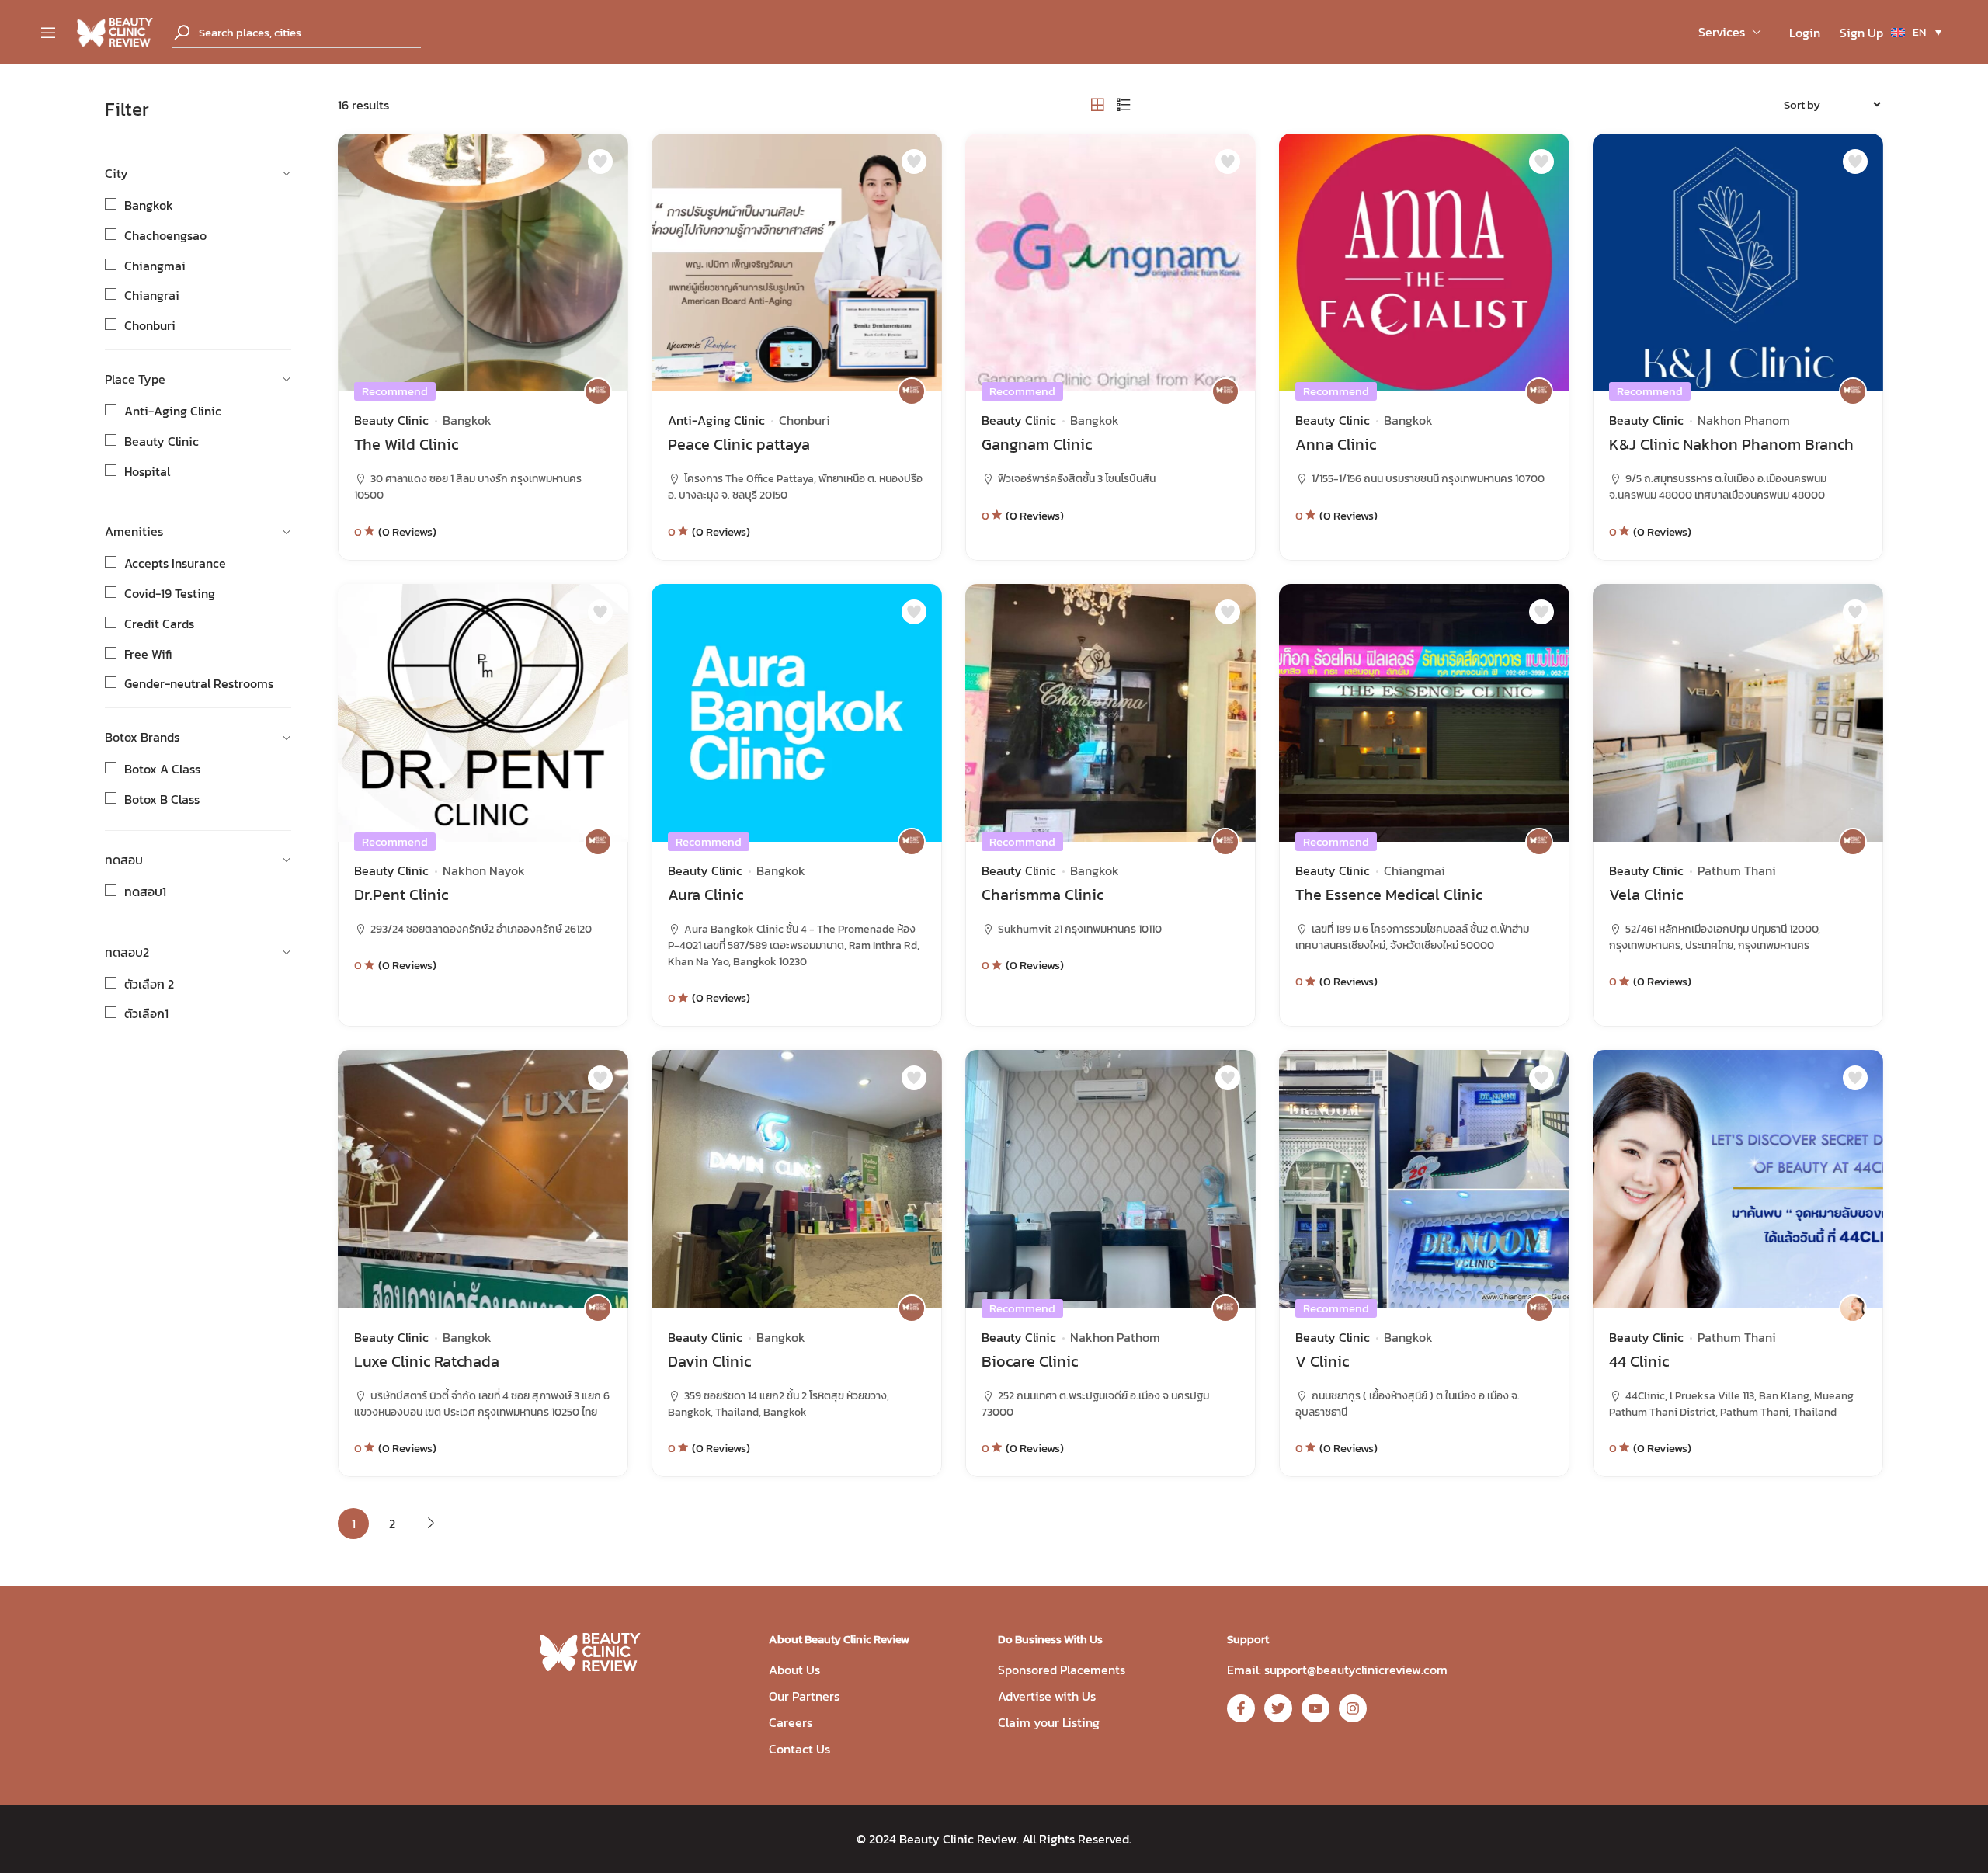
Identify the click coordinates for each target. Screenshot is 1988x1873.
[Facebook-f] (1241, 1708)
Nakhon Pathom (1115, 1337)
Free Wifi (148, 654)
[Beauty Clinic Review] (598, 391)
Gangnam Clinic (1037, 444)
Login (1805, 33)
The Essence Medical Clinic (1389, 895)
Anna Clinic (1336, 444)
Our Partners (804, 1696)
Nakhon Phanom (1744, 420)
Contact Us (799, 1749)
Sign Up (1861, 33)
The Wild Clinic (406, 444)
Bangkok (149, 205)
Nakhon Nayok (484, 870)
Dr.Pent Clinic (401, 895)
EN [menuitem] (1919, 32)
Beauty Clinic (162, 441)
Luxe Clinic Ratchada (427, 1361)
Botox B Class (162, 799)
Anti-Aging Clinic (173, 411)
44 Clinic (1639, 1361)
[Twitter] (1278, 1708)
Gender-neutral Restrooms (199, 683)
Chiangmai (155, 266)
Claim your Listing (1049, 1722)
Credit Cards (159, 624)
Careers (791, 1722)
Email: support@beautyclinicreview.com (1337, 1670)
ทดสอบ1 (145, 891)
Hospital (147, 471)
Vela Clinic (1646, 895)
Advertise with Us (1047, 1696)
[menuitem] (1916, 32)
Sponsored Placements (1062, 1670)
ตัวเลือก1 (146, 1013)
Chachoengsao (165, 235)
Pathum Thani (1737, 870)
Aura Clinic (706, 895)
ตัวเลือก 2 (149, 984)
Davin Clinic (709, 1361)
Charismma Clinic (1043, 895)
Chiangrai (152, 295)
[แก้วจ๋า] (1853, 1308)
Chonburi (150, 325)
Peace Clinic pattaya (739, 444)
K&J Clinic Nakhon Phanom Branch (1731, 444)
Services (1722, 32)
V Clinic (1322, 1361)
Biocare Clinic (1030, 1361)
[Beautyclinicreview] (115, 30)
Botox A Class (162, 769)
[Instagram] (1353, 1708)
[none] (1916, 32)
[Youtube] (1315, 1708)
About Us (794, 1670)
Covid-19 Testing (170, 593)
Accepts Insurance (175, 563)
